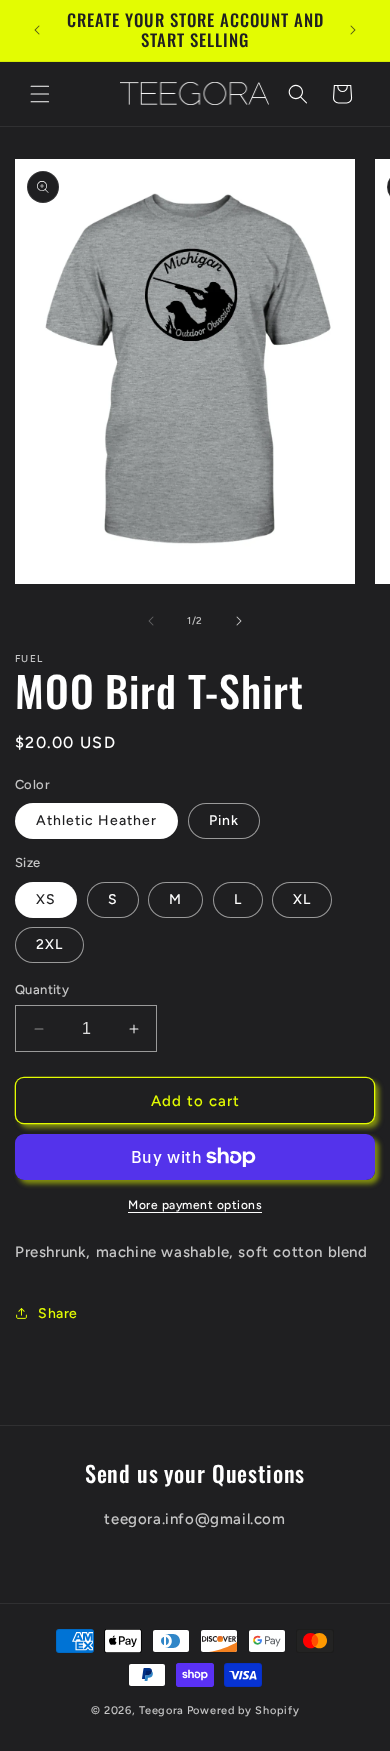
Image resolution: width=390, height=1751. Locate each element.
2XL (49, 944)
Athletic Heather (96, 820)
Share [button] (58, 1313)
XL (302, 899)
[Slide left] (151, 621)
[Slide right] (239, 621)
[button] (40, 94)
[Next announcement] (353, 30)
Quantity (42, 989)
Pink (224, 820)
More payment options (195, 1205)
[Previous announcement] (37, 30)
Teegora (161, 1710)
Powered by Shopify (243, 1710)
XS (46, 899)
